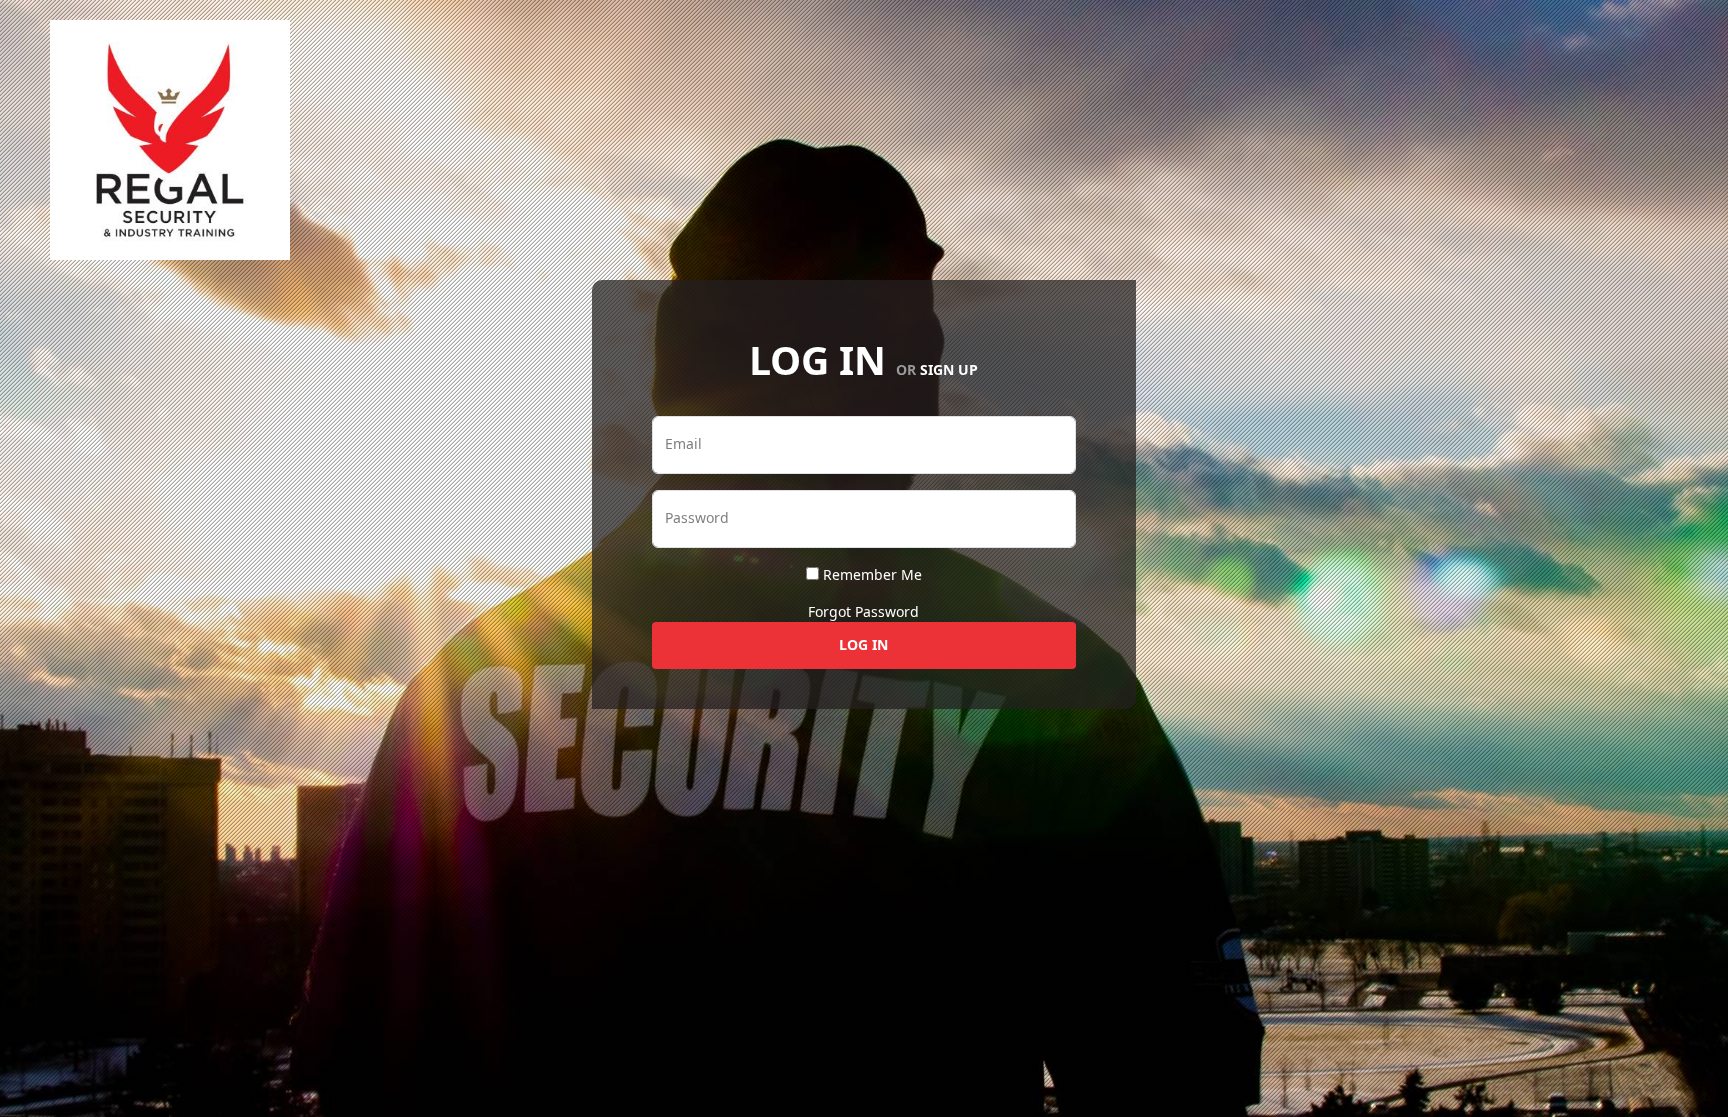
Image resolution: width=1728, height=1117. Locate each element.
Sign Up (949, 369)
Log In (863, 644)
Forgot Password (863, 611)
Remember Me (872, 574)
